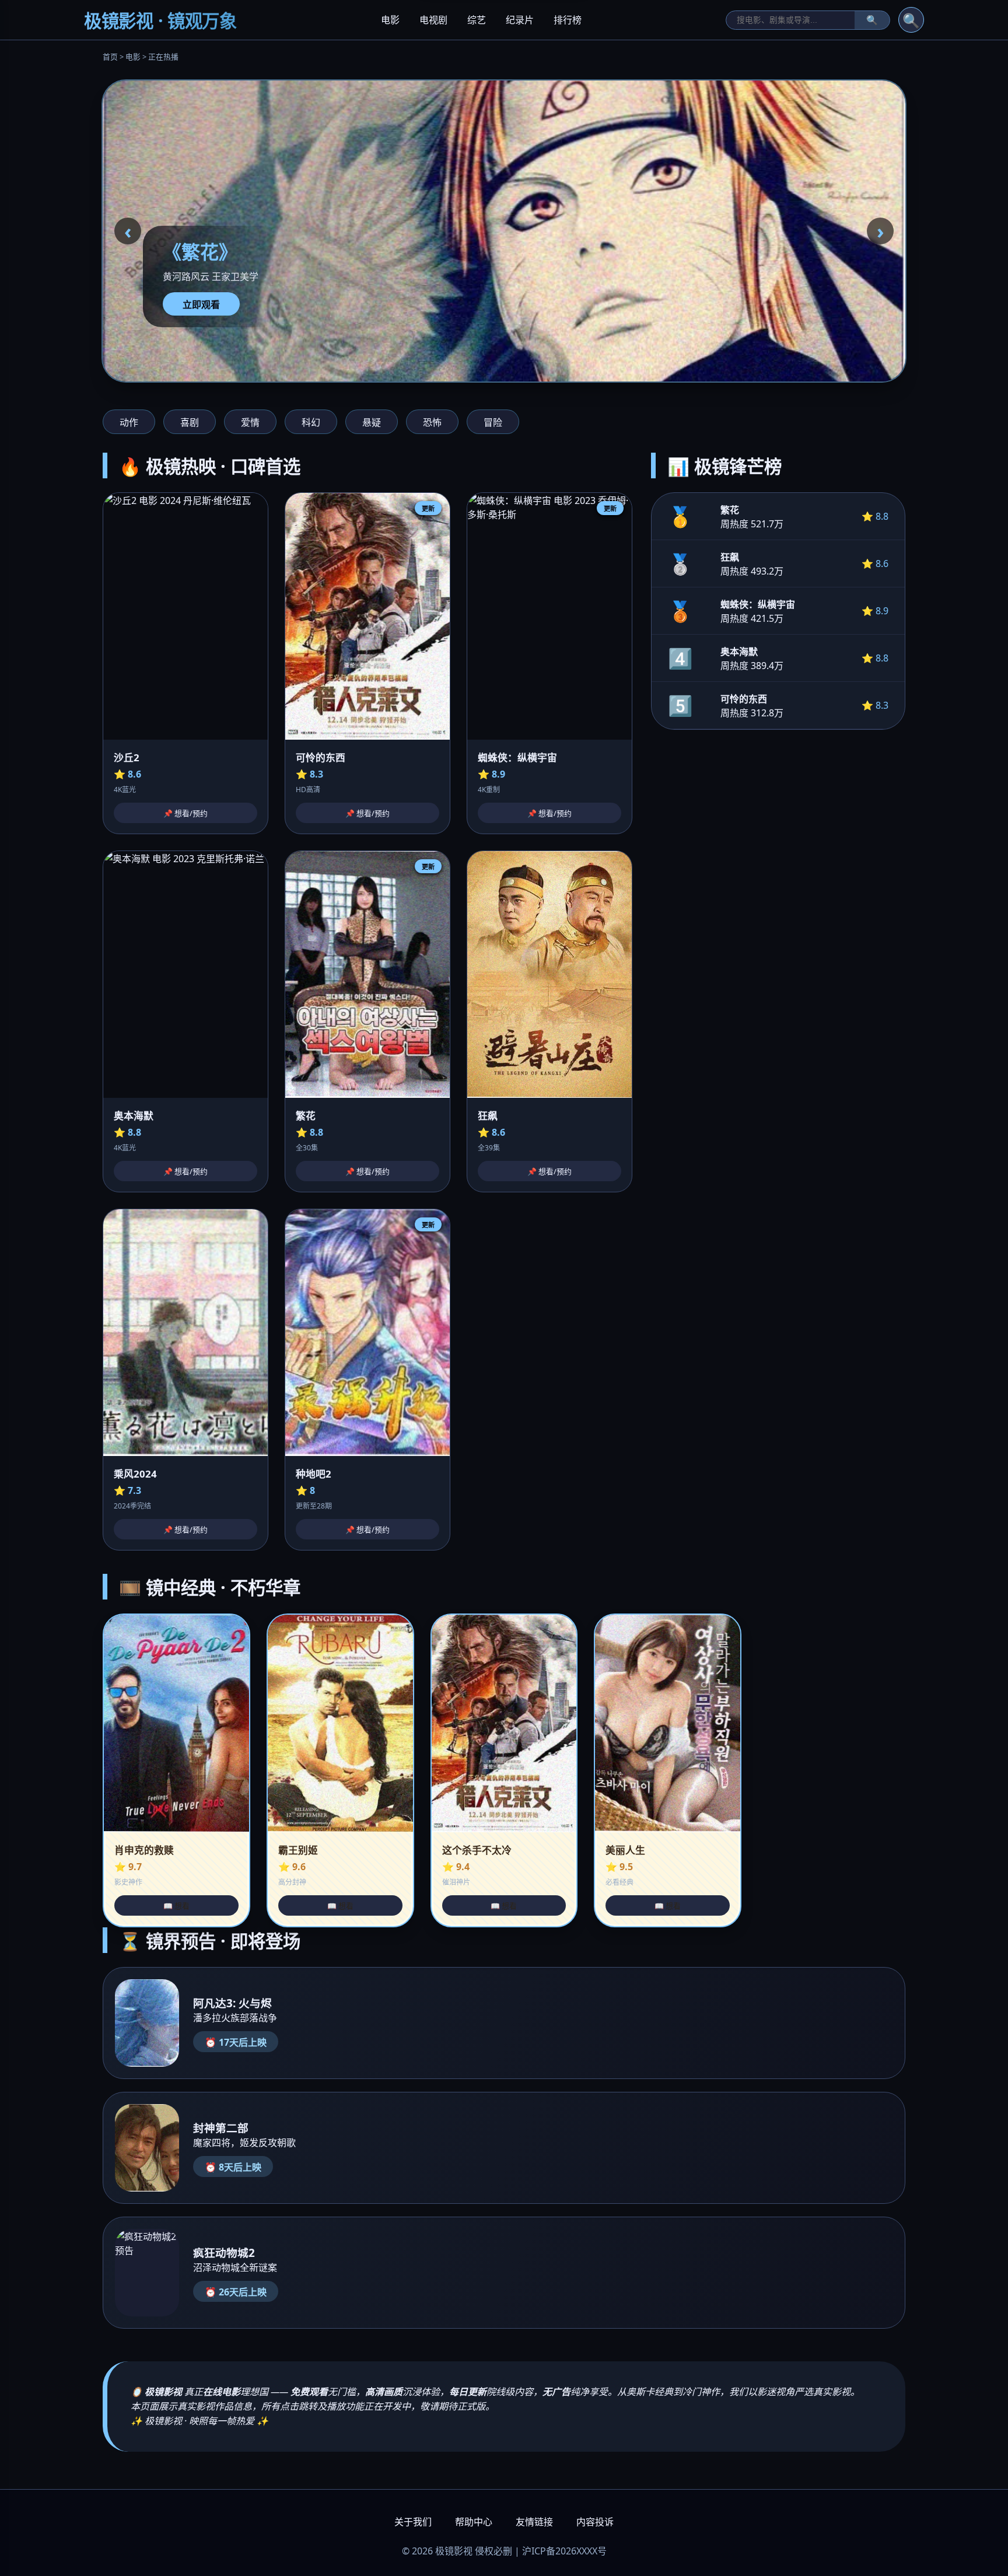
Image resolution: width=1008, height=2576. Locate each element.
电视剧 (433, 20)
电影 (390, 20)
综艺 (477, 20)
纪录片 (520, 20)
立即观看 (201, 304)
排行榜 (568, 20)
